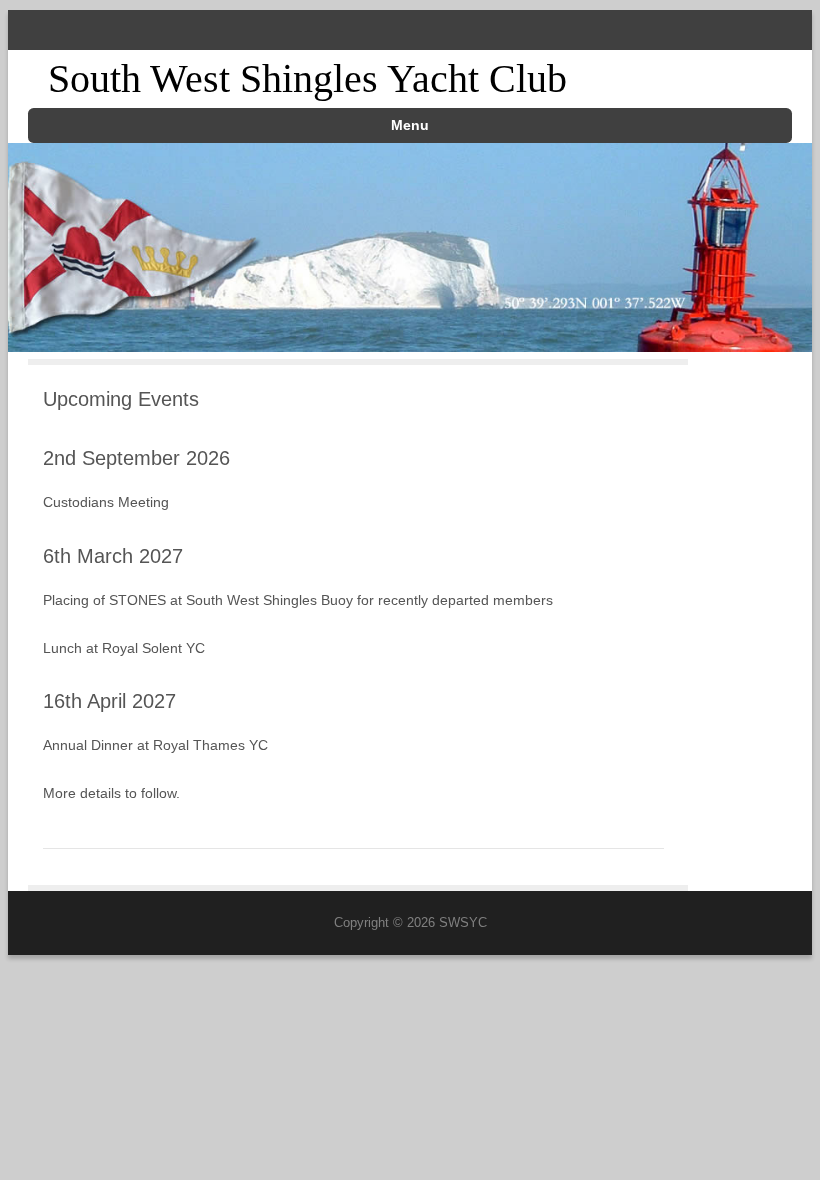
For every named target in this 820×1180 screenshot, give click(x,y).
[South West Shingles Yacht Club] (410, 346)
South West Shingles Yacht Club (307, 78)
